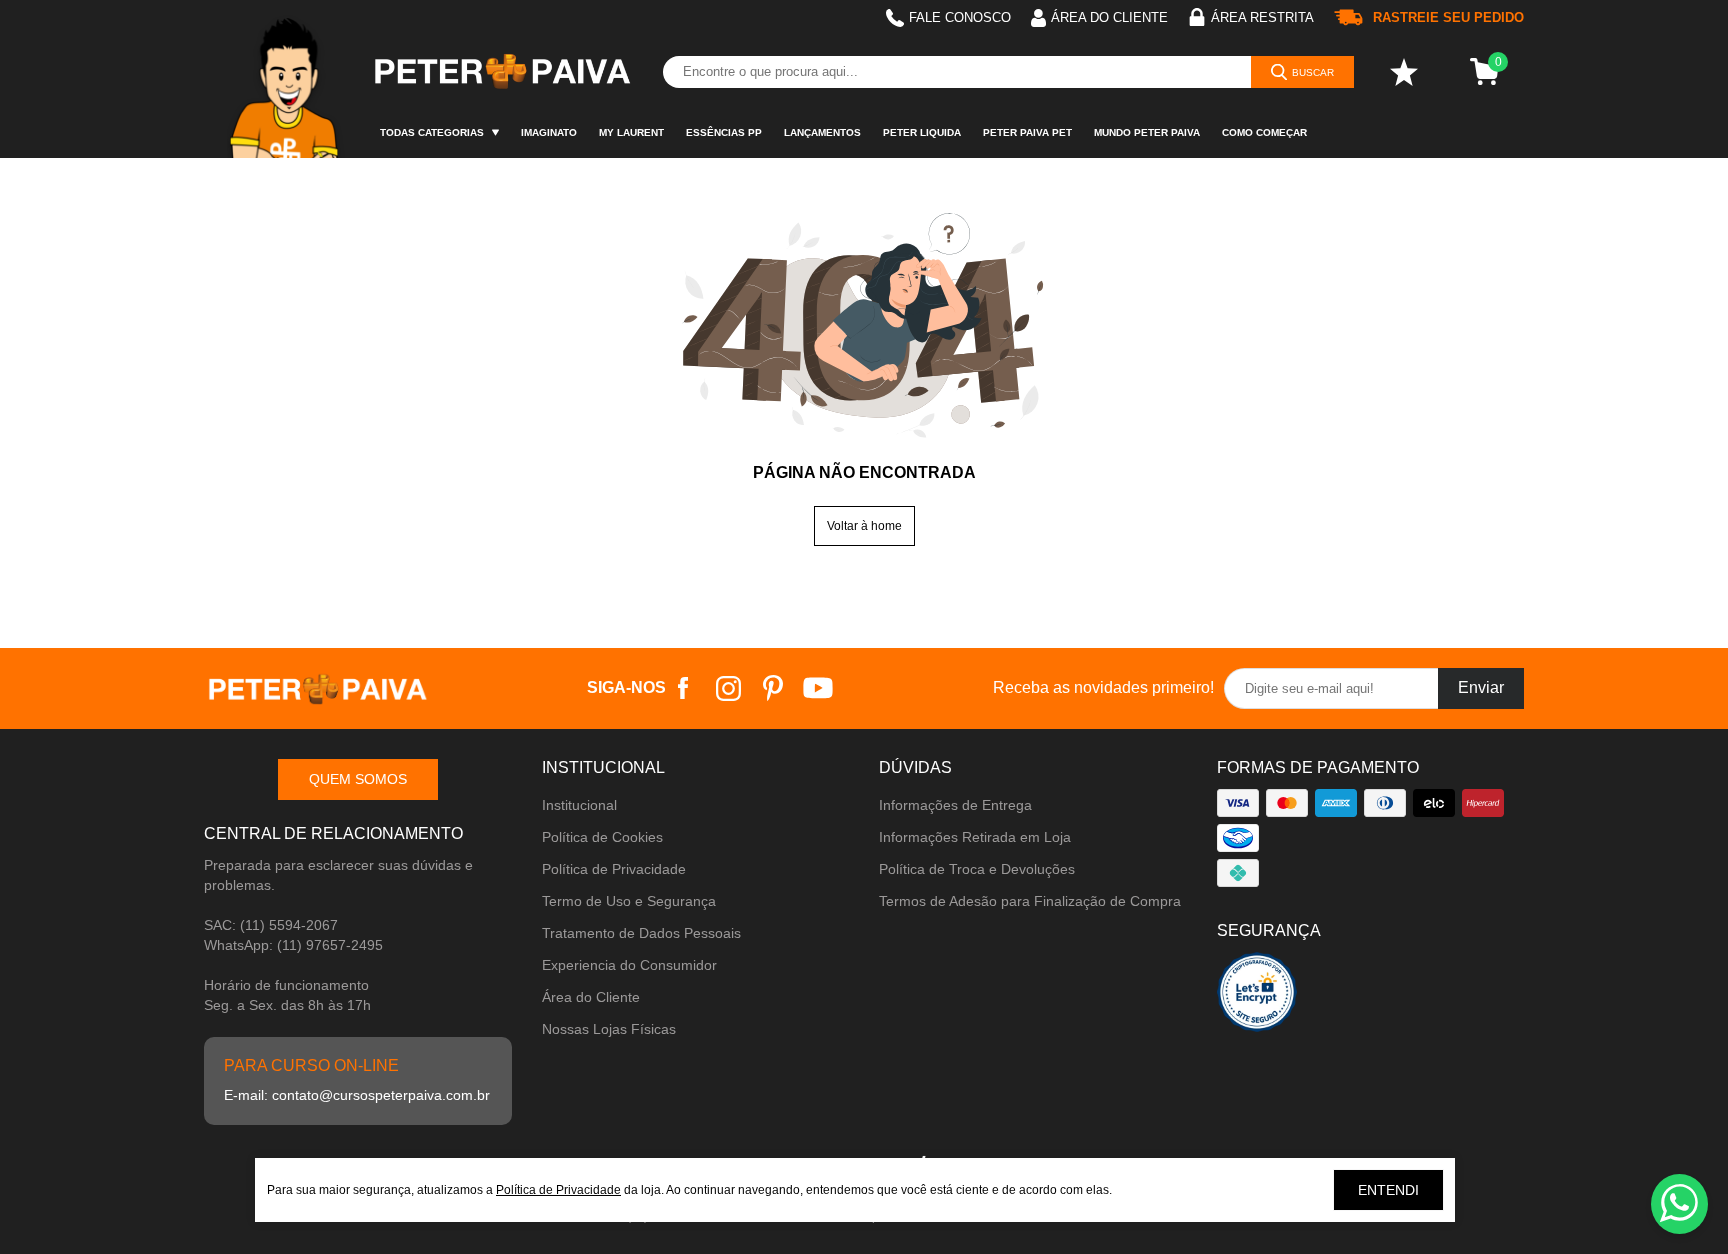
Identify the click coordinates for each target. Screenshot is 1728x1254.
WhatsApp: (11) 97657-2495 (293, 945)
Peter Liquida (922, 132)
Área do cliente (1109, 17)
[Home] (286, 79)
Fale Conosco (960, 17)
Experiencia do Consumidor (629, 965)
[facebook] (683, 688)
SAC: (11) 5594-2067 (271, 925)
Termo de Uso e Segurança (629, 901)
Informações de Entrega (955, 805)
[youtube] (818, 688)
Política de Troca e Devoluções (977, 869)
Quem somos (358, 779)
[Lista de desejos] (1404, 72)
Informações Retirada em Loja (975, 837)
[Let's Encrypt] (1257, 997)
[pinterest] (773, 688)
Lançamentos (822, 132)
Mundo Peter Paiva (1147, 132)
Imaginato (549, 132)
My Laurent (631, 132)
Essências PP (724, 132)
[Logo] (501, 72)
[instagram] (728, 688)
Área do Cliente (591, 997)
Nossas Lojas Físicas (609, 1029)
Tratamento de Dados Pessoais (641, 933)
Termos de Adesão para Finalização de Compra (1030, 901)
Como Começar (1264, 132)
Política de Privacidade (614, 869)
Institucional (579, 805)
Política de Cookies (602, 837)
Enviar (1481, 687)
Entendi (1388, 1190)
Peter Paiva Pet (1027, 132)
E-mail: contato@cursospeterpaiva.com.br (357, 1095)
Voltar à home (864, 526)
